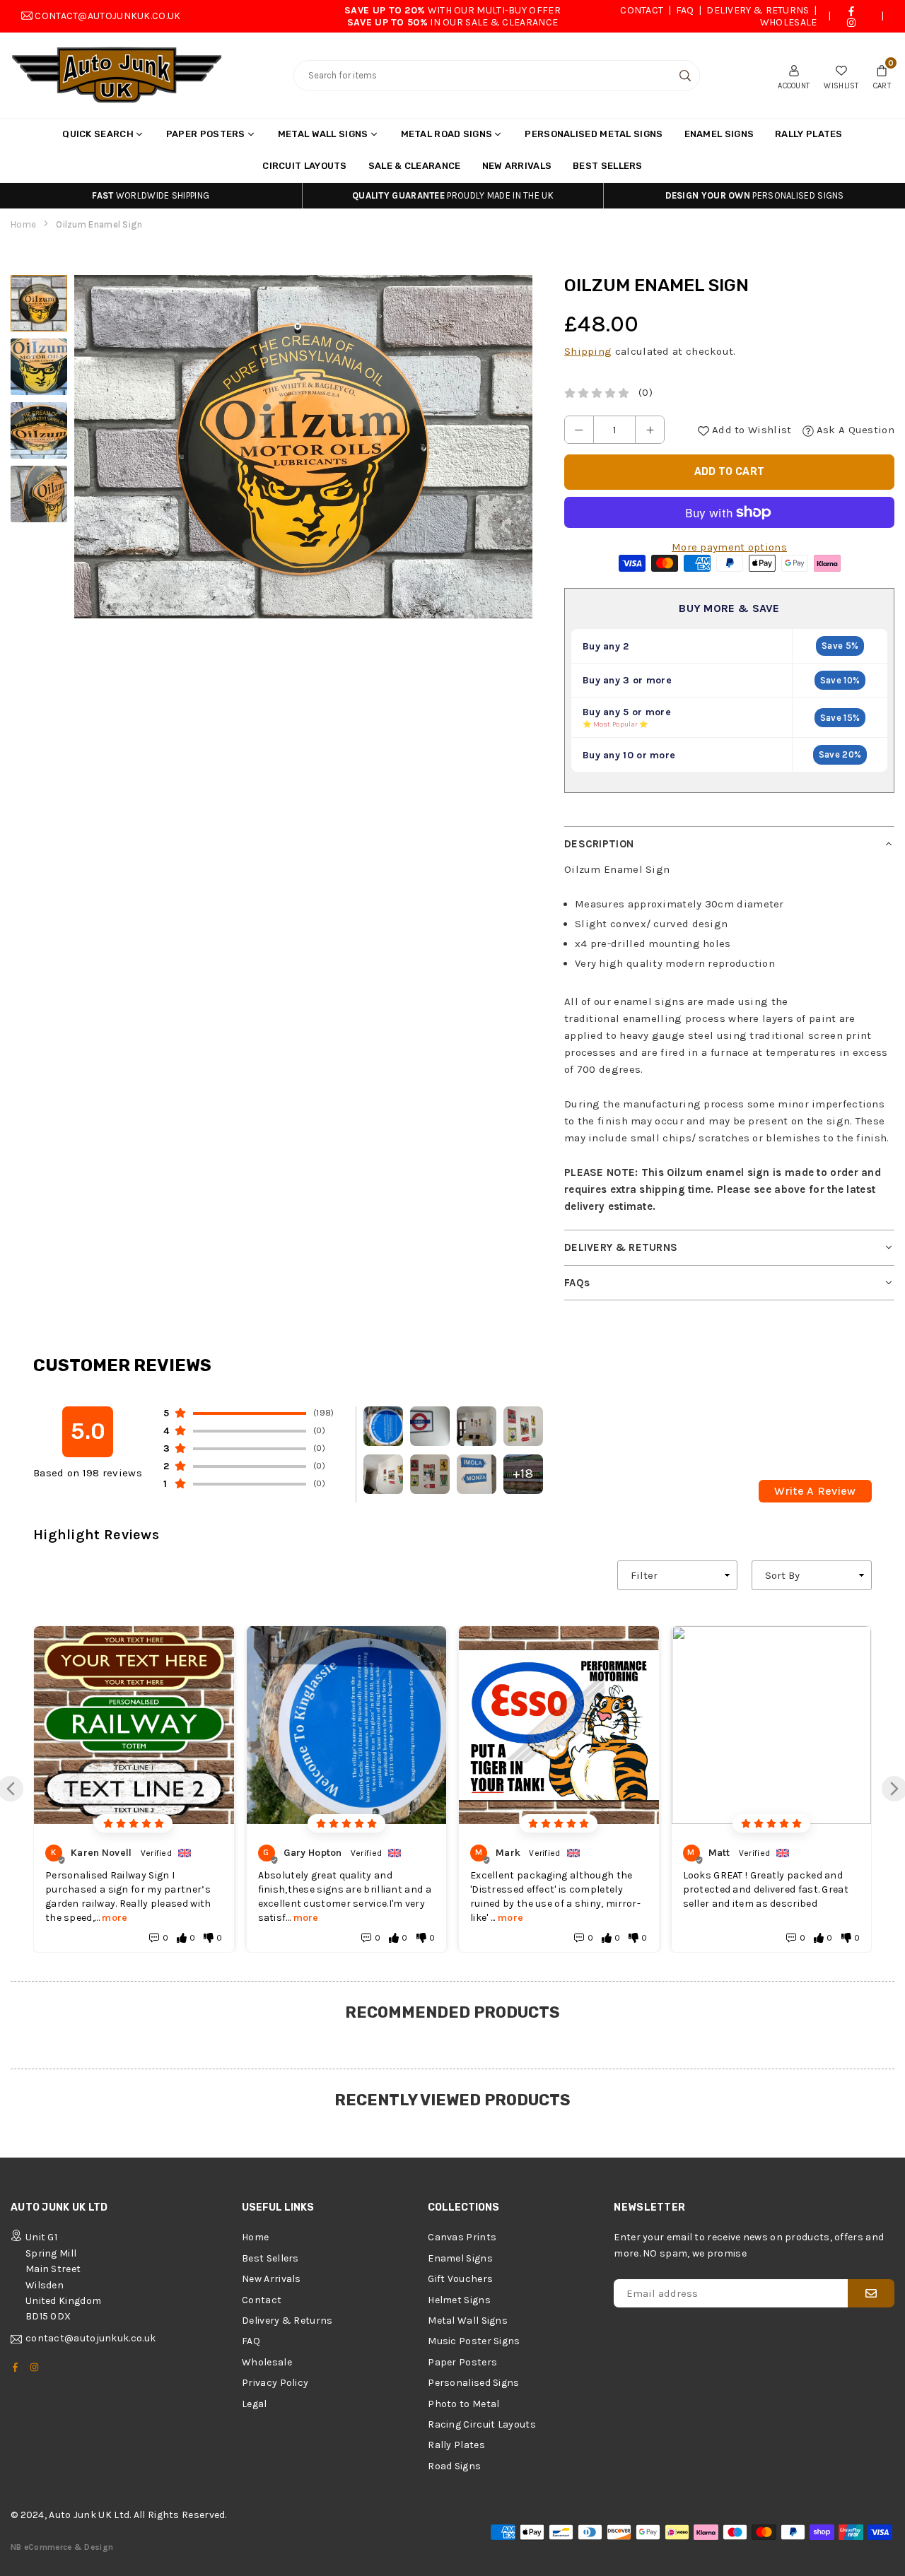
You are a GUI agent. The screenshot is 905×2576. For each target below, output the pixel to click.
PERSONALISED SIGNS (755, 195)
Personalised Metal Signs (594, 134)
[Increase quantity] (650, 430)
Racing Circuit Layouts (482, 2424)
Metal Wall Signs (323, 134)
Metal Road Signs (447, 134)
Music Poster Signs (474, 2341)
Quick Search (98, 134)
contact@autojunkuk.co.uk (107, 16)
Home (23, 224)
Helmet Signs (459, 2300)
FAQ (685, 10)
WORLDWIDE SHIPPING (151, 195)
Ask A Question (854, 430)
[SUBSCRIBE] (871, 2293)
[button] (882, 76)
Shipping (588, 351)
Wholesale (789, 22)
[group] (303, 447)
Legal (255, 2404)
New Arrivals (517, 166)
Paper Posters (206, 134)
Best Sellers (608, 166)
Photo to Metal (463, 2404)
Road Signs (454, 2466)
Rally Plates (809, 134)
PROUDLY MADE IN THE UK (453, 195)
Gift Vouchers (460, 2279)
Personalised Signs (473, 2383)
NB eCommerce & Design (62, 2547)
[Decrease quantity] (579, 430)
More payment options (729, 547)
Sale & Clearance (415, 166)
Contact (642, 10)
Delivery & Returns (758, 10)
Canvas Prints (462, 2237)
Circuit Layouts (305, 166)
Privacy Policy (275, 2383)
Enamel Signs (719, 134)
